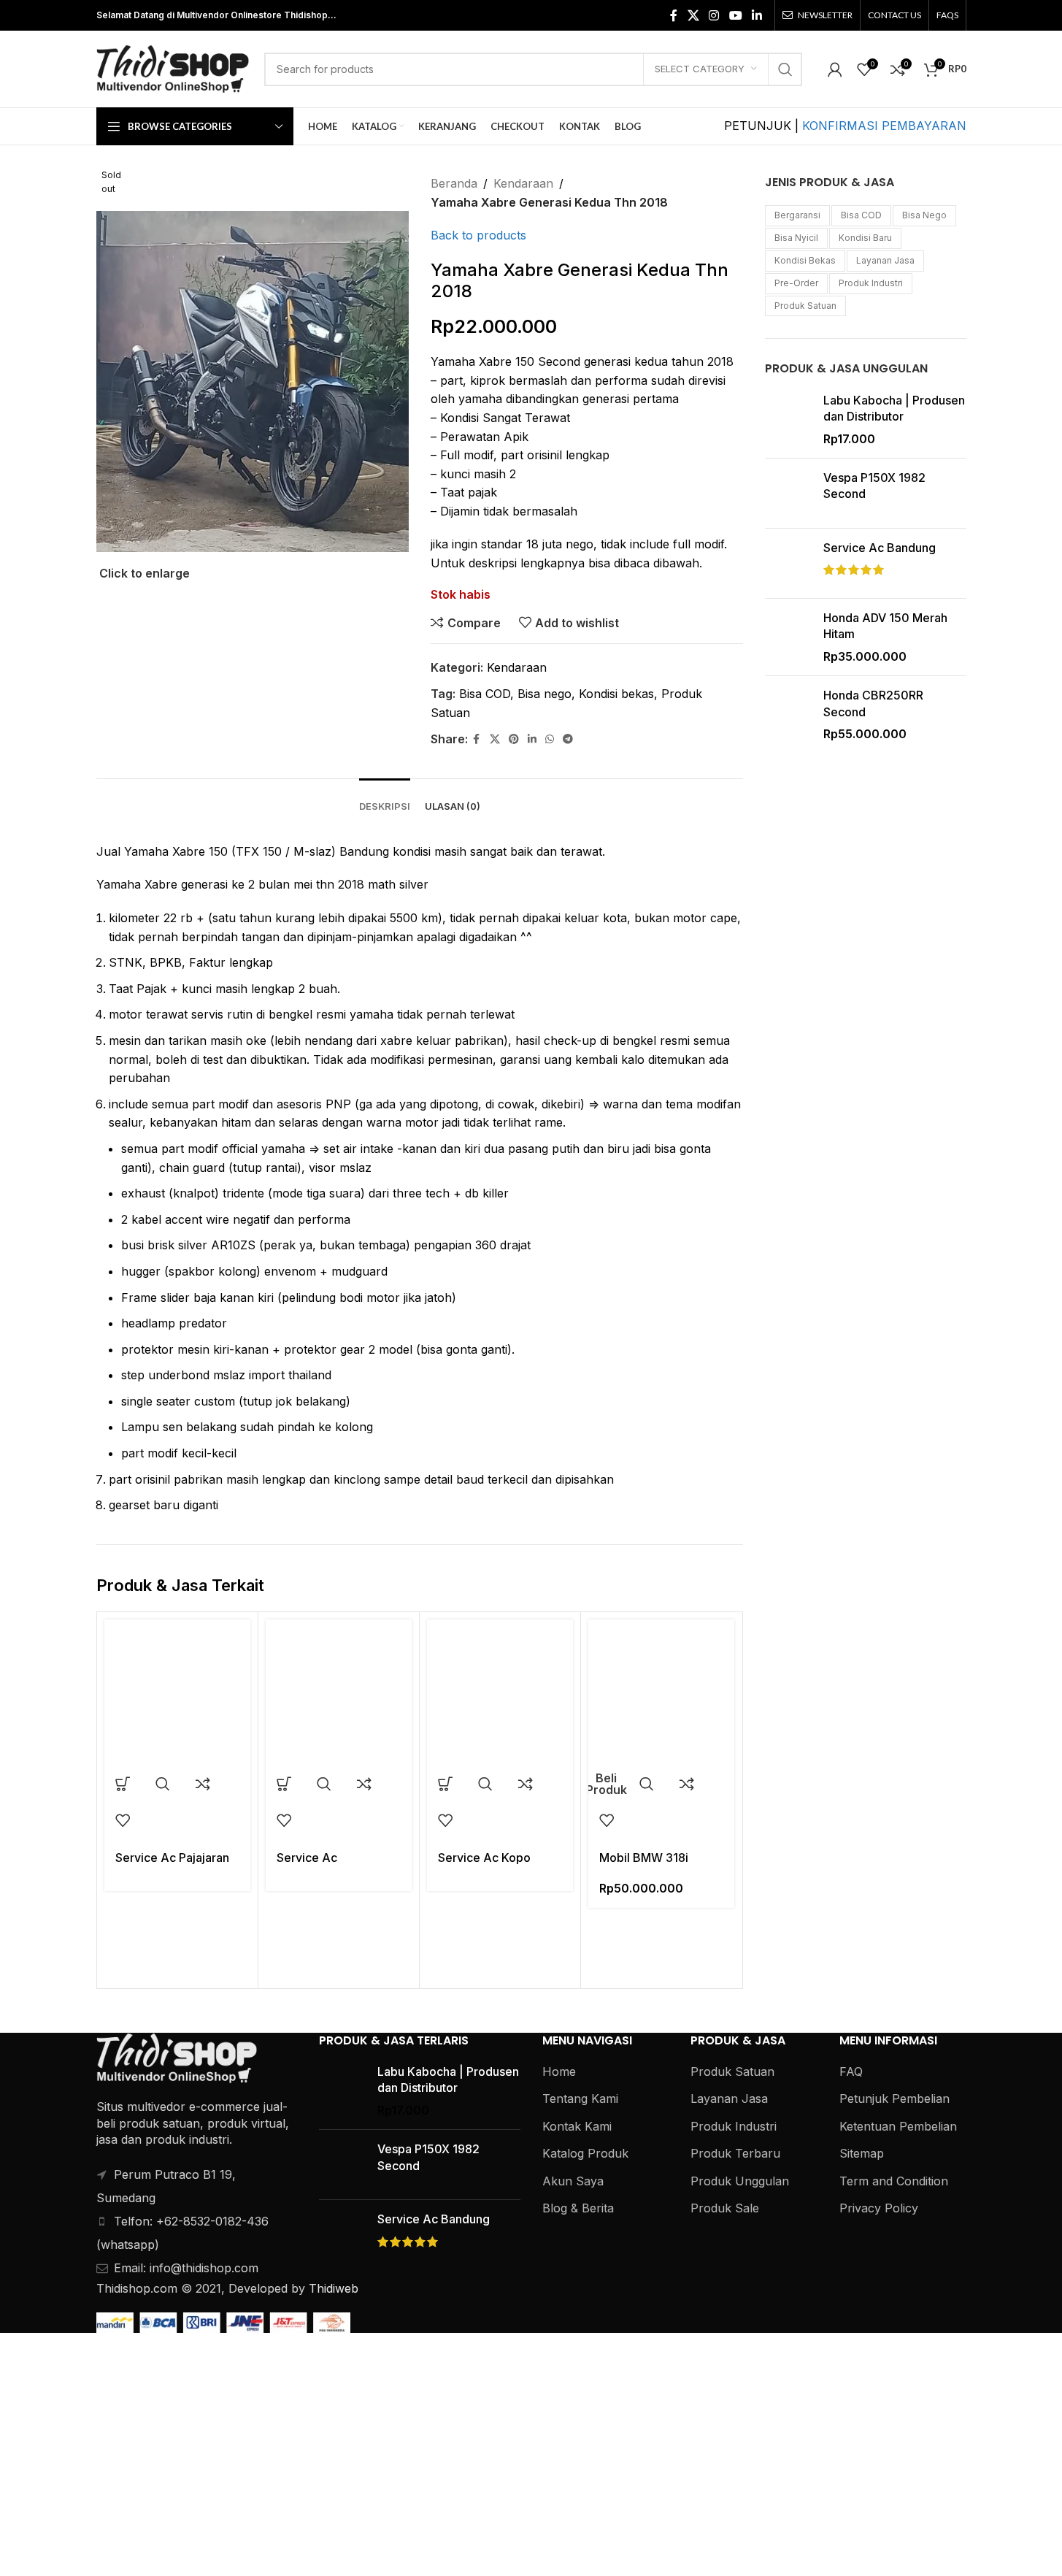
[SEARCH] (785, 69)
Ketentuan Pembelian (898, 2126)
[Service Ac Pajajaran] (177, 1693)
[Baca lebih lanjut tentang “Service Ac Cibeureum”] (284, 1784)
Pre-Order (796, 283)
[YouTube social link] (735, 15)
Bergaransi (797, 215)
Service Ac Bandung (880, 548)
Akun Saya (573, 2181)
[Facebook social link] (674, 15)
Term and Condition (894, 2181)
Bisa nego (545, 694)
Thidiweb (334, 2288)
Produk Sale (725, 2208)
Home (559, 2071)
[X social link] (693, 15)
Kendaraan (523, 183)
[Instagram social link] (714, 15)
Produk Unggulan (740, 2181)
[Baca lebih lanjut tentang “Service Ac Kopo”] (445, 1784)
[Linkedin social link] (757, 15)
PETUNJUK (759, 126)
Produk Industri (871, 283)
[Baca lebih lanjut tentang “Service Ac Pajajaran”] (123, 1784)
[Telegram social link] (568, 739)
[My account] (835, 69)
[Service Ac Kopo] (500, 1693)
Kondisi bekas (616, 694)
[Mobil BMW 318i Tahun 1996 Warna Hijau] (661, 1693)
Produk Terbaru (735, 2153)
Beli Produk (607, 1784)
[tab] (385, 800)
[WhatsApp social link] (550, 739)
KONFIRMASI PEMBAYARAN (884, 126)
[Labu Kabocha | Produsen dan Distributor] (789, 419)
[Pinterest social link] (514, 739)
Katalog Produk (585, 2153)
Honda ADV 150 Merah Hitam (885, 626)
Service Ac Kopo (484, 1858)
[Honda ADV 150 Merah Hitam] (789, 637)
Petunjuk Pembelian (894, 2098)
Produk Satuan (805, 306)
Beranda (454, 183)
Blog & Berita (578, 2208)
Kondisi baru (865, 238)
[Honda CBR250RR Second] (789, 714)
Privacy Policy (879, 2208)
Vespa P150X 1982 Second (874, 486)
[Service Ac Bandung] (789, 563)
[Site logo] (173, 68)
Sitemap (862, 2153)
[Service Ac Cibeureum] (339, 1693)
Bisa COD (485, 694)
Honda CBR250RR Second (873, 703)
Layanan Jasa (885, 260)
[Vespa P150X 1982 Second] (789, 493)
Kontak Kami (577, 2126)
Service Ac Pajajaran (172, 1858)
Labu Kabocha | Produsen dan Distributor (894, 408)
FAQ (851, 2071)
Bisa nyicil (796, 238)
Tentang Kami (580, 2098)
